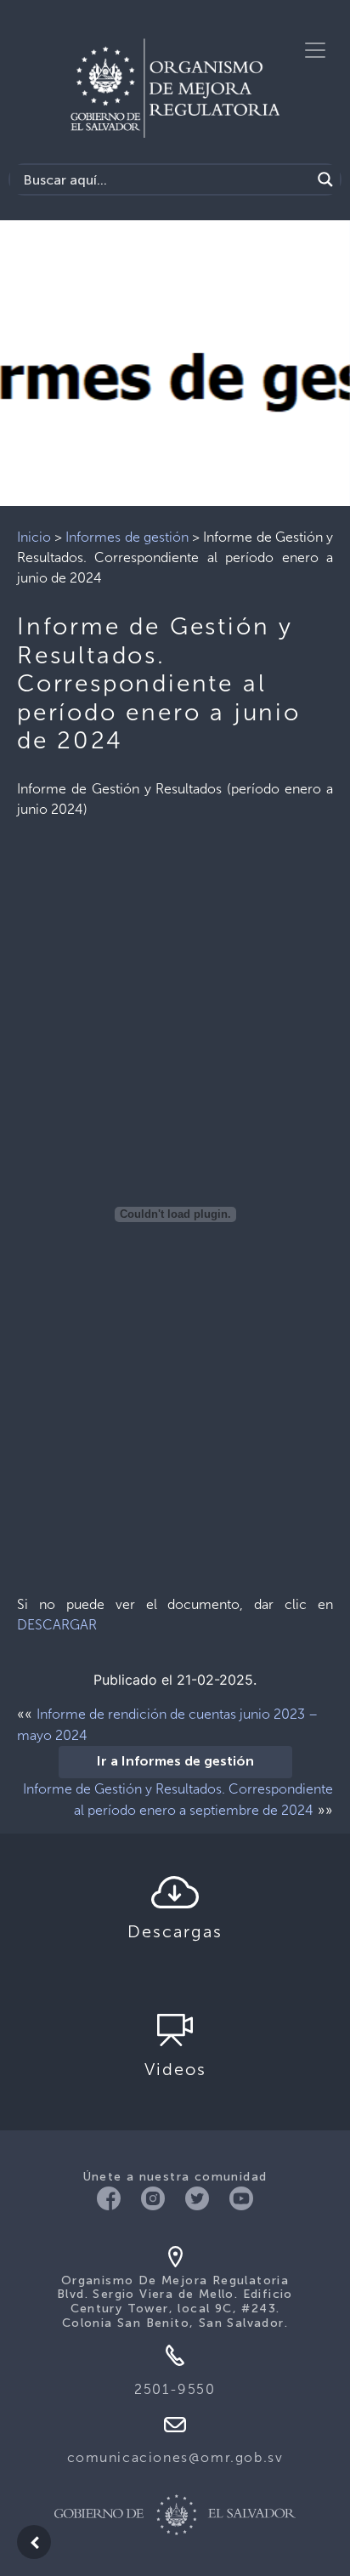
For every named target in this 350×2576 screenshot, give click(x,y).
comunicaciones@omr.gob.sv (175, 2457)
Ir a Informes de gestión (175, 1762)
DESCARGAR (57, 1625)
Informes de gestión (127, 537)
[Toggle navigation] (315, 50)
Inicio (34, 537)
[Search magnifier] (325, 179)
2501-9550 (175, 2389)
